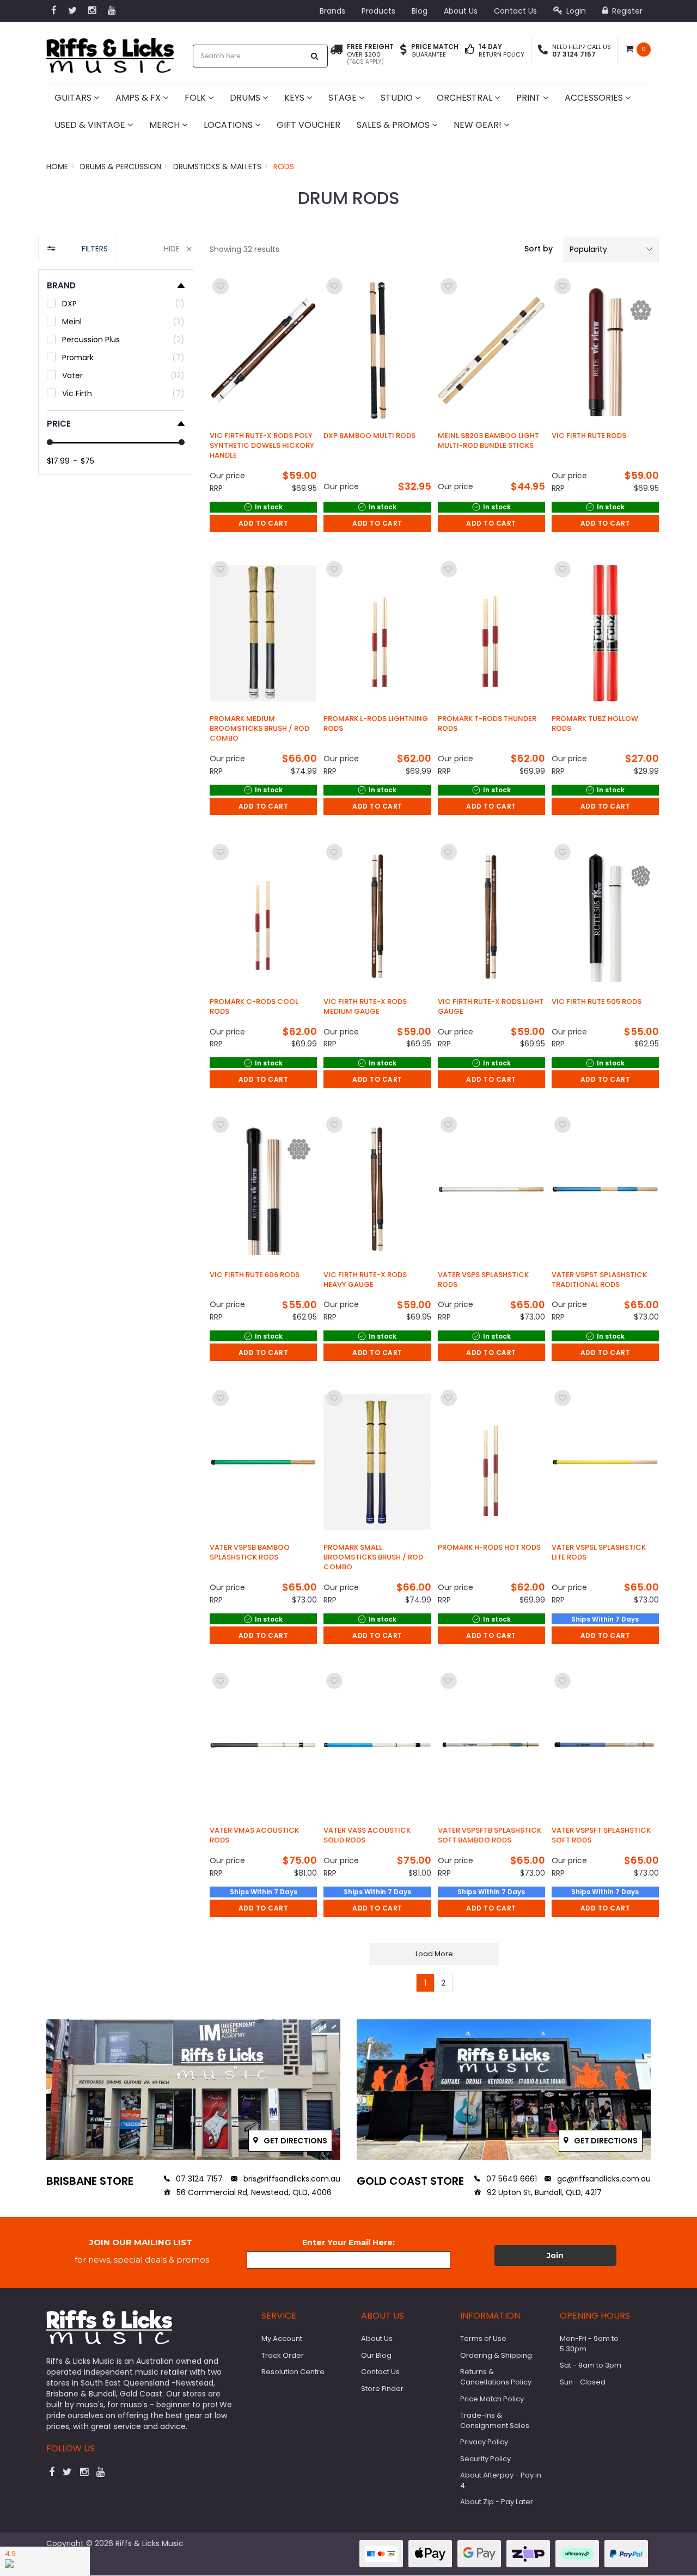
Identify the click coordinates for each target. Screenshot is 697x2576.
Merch (166, 125)
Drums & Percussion (121, 167)
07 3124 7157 (198, 2179)
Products (378, 11)
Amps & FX (139, 98)
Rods (284, 167)
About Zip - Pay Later (497, 2502)
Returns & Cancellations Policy (496, 2377)
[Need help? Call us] (543, 51)
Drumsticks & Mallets (217, 167)
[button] (611, 249)
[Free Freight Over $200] (336, 54)
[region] (116, 1120)
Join (555, 2255)
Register (626, 11)
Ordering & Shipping (496, 2355)
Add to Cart (264, 523)
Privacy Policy (484, 2442)
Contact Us (515, 11)
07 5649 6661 (510, 2179)
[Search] (315, 56)
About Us (461, 11)
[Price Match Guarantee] (403, 51)
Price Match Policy (492, 2399)
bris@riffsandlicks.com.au (291, 2179)
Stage (344, 98)
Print (530, 98)
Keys (295, 98)
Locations (229, 125)
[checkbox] (116, 303)
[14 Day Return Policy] (470, 51)
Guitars (74, 98)
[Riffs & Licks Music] (110, 52)
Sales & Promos (394, 125)
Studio (398, 98)
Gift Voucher (308, 125)
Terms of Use (483, 2338)
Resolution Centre (293, 2372)
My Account (282, 2338)
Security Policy (485, 2459)
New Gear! (479, 125)
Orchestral (466, 98)
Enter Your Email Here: (348, 2242)
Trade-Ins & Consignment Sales (495, 2420)
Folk (196, 98)
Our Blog (376, 2355)
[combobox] (249, 56)
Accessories (595, 98)
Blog (420, 11)
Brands (332, 11)
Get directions (295, 2141)
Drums (246, 98)
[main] (434, 1134)
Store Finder (382, 2389)
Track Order (283, 2355)
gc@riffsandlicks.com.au (603, 2179)
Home (57, 167)
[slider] (50, 442)
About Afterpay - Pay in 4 (501, 2480)
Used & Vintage (91, 125)
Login (575, 11)
